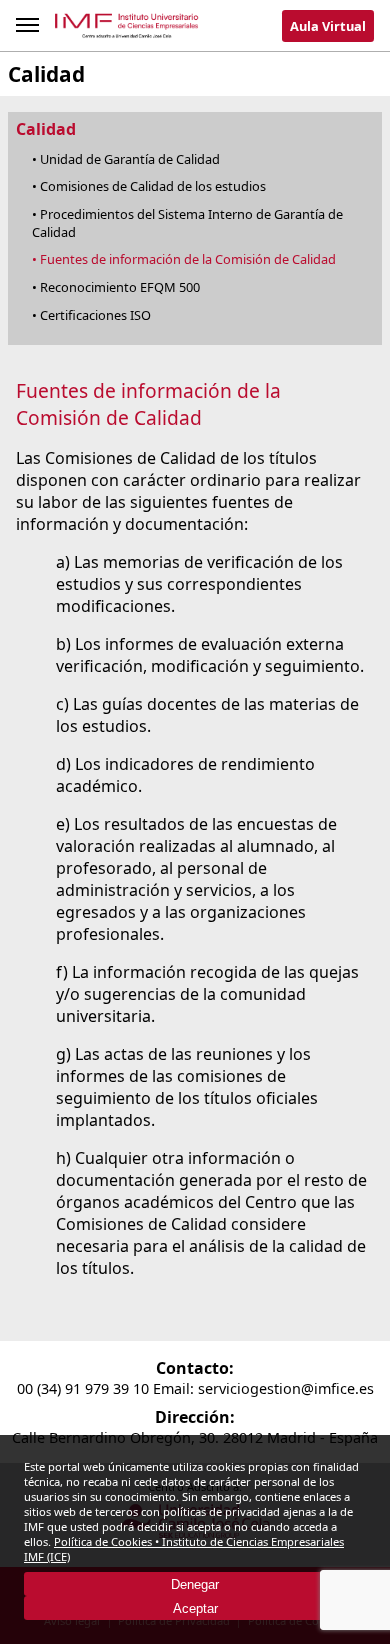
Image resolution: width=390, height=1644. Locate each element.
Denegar (195, 1584)
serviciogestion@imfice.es (286, 1388)
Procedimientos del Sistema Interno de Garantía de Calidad (187, 223)
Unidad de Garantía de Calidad (130, 159)
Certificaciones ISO (95, 315)
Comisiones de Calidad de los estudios (153, 186)
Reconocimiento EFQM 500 (120, 287)
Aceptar (195, 1608)
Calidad (46, 129)
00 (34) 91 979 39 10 (83, 1388)
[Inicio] (127, 29)
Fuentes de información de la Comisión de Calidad (188, 259)
